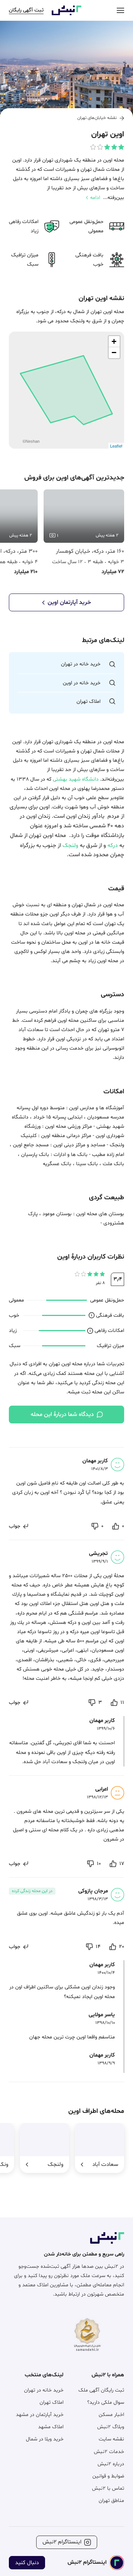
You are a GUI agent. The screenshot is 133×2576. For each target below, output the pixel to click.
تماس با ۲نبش (108, 2488)
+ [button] (114, 341)
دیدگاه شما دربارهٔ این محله (62, 1415)
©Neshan (31, 441)
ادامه (95, 198)
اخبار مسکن (111, 2415)
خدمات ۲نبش (109, 2452)
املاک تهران (52, 2402)
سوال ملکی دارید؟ (106, 2402)
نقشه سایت (111, 2439)
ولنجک (70, 846)
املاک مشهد (51, 2427)
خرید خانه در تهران (44, 2390)
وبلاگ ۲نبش (111, 2427)
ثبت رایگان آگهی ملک (101, 2390)
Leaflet (116, 446)
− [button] (114, 353)
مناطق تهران (111, 2501)
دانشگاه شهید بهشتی (76, 779)
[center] (120, 10)
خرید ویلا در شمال (45, 2439)
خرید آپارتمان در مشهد (40, 2415)
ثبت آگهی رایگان (26, 10)
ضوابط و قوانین (108, 2476)
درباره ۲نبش (111, 2464)
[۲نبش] (66, 14)
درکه (113, 846)
